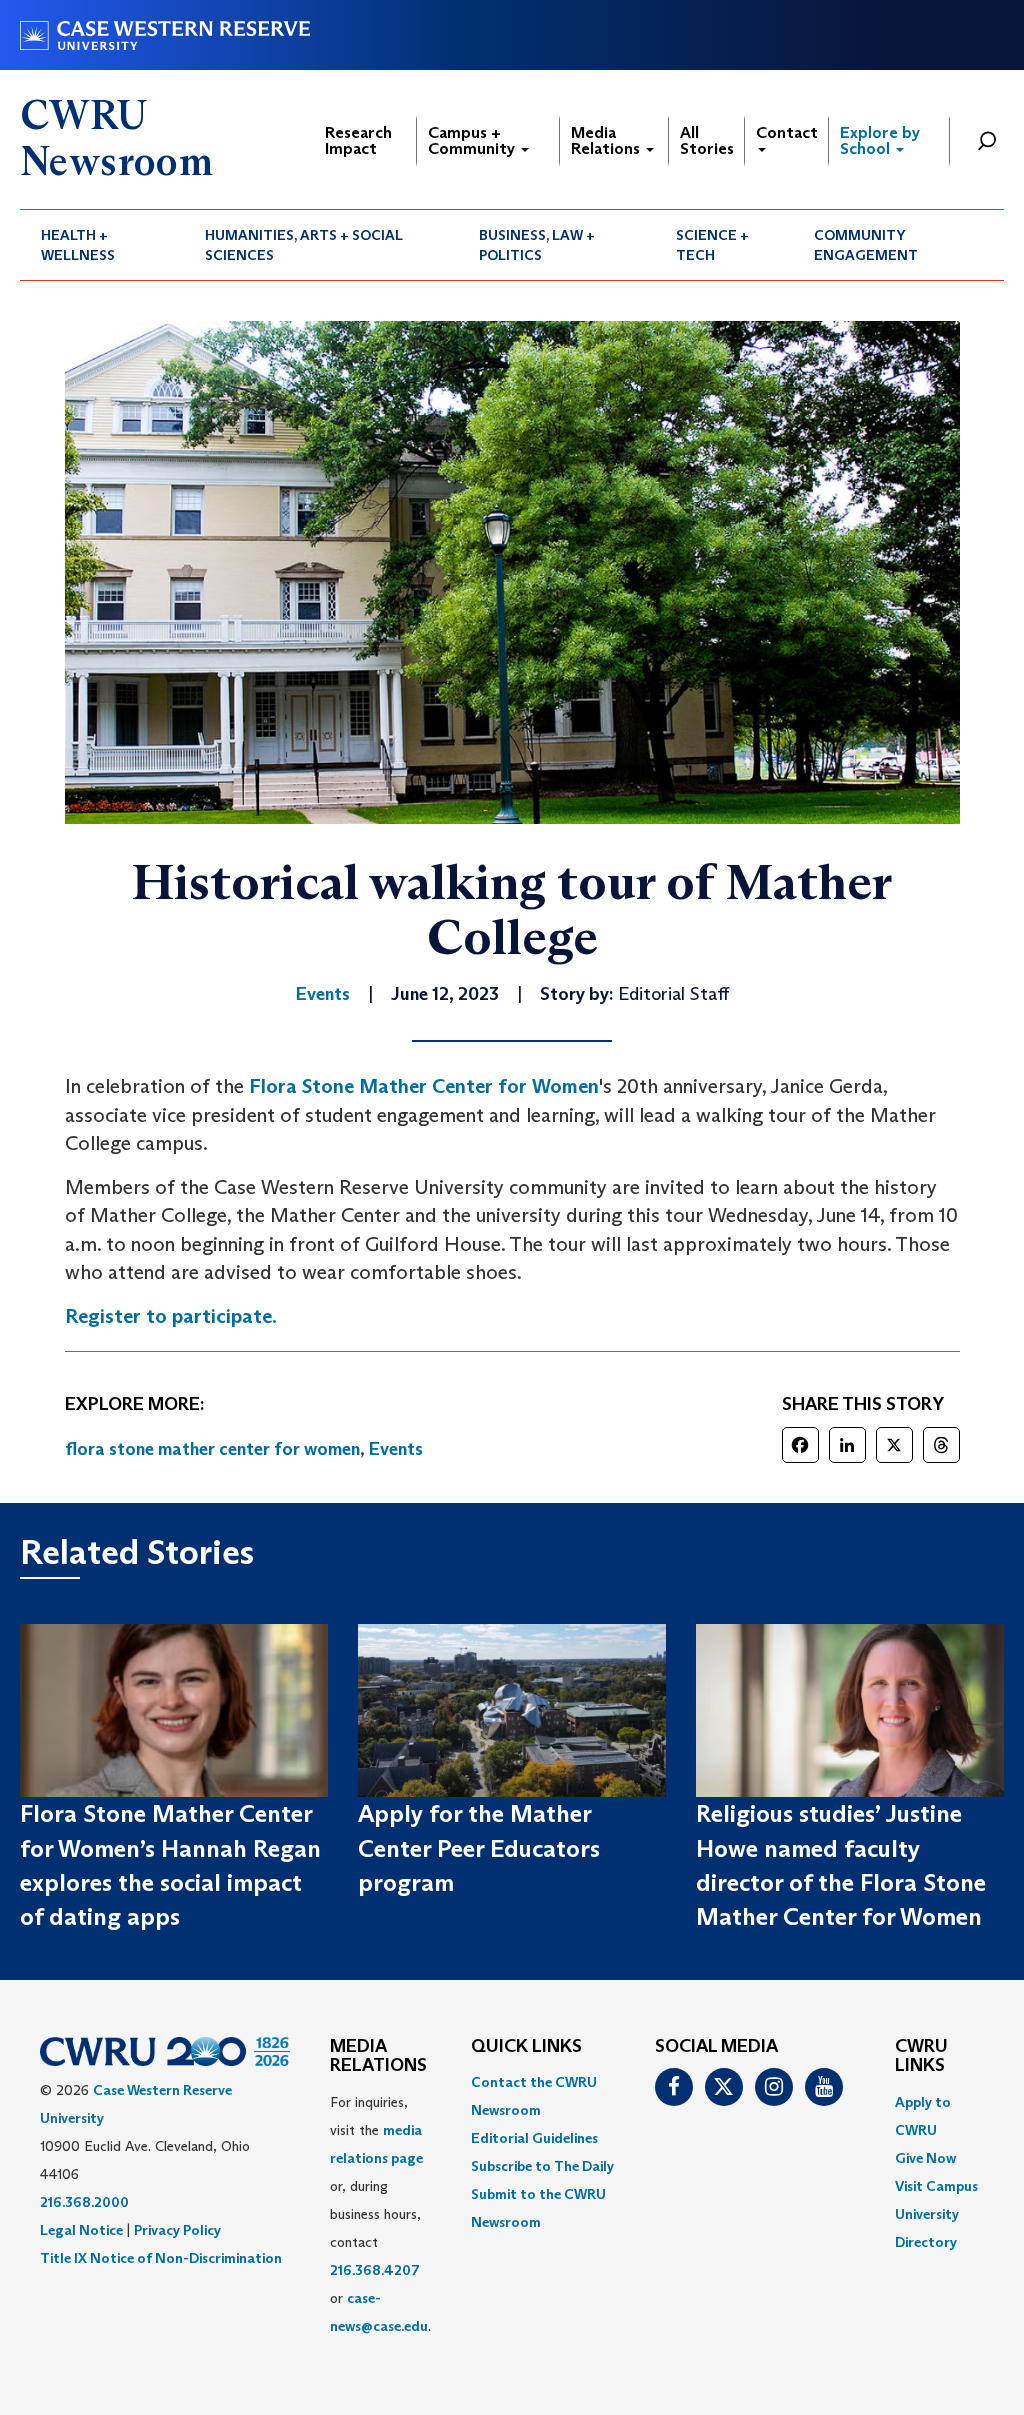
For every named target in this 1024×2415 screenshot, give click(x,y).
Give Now (925, 2158)
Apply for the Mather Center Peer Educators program (479, 1848)
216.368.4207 (375, 2270)
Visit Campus (936, 2186)
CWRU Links (921, 2057)
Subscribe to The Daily (542, 2166)
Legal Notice (81, 2230)
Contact (787, 132)
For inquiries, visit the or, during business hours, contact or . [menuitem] (380, 2214)
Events (396, 1449)
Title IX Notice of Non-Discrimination (161, 2258)
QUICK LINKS (526, 2047)
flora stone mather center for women (212, 1449)
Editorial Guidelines (534, 2138)
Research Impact (358, 140)
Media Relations (607, 140)
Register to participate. (171, 1316)
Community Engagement (866, 245)
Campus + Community (473, 140)
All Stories (707, 140)
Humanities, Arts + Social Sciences (304, 245)
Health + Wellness (78, 245)
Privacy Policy (177, 2230)
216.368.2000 (84, 2202)
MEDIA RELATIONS (378, 2057)
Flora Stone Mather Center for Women (424, 1086)
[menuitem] (102, 245)
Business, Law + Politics (537, 245)
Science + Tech (712, 245)
